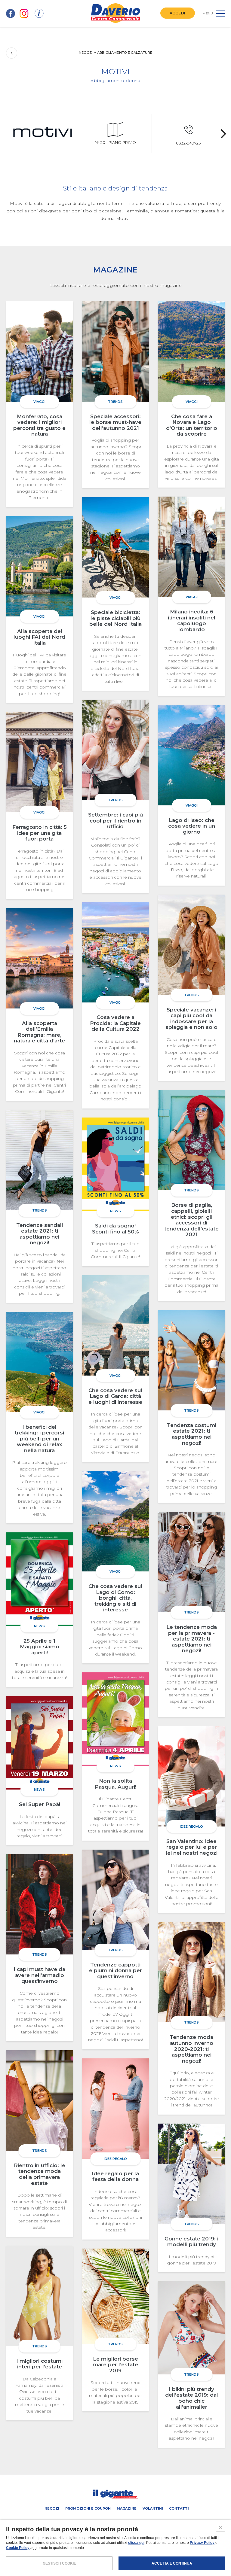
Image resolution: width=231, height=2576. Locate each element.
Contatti (179, 2508)
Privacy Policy (202, 2543)
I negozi (51, 2508)
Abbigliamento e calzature (125, 53)
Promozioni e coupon (88, 2508)
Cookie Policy (18, 2548)
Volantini (153, 2508)
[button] (223, 133)
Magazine (127, 2508)
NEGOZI (86, 53)
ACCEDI (178, 13)
